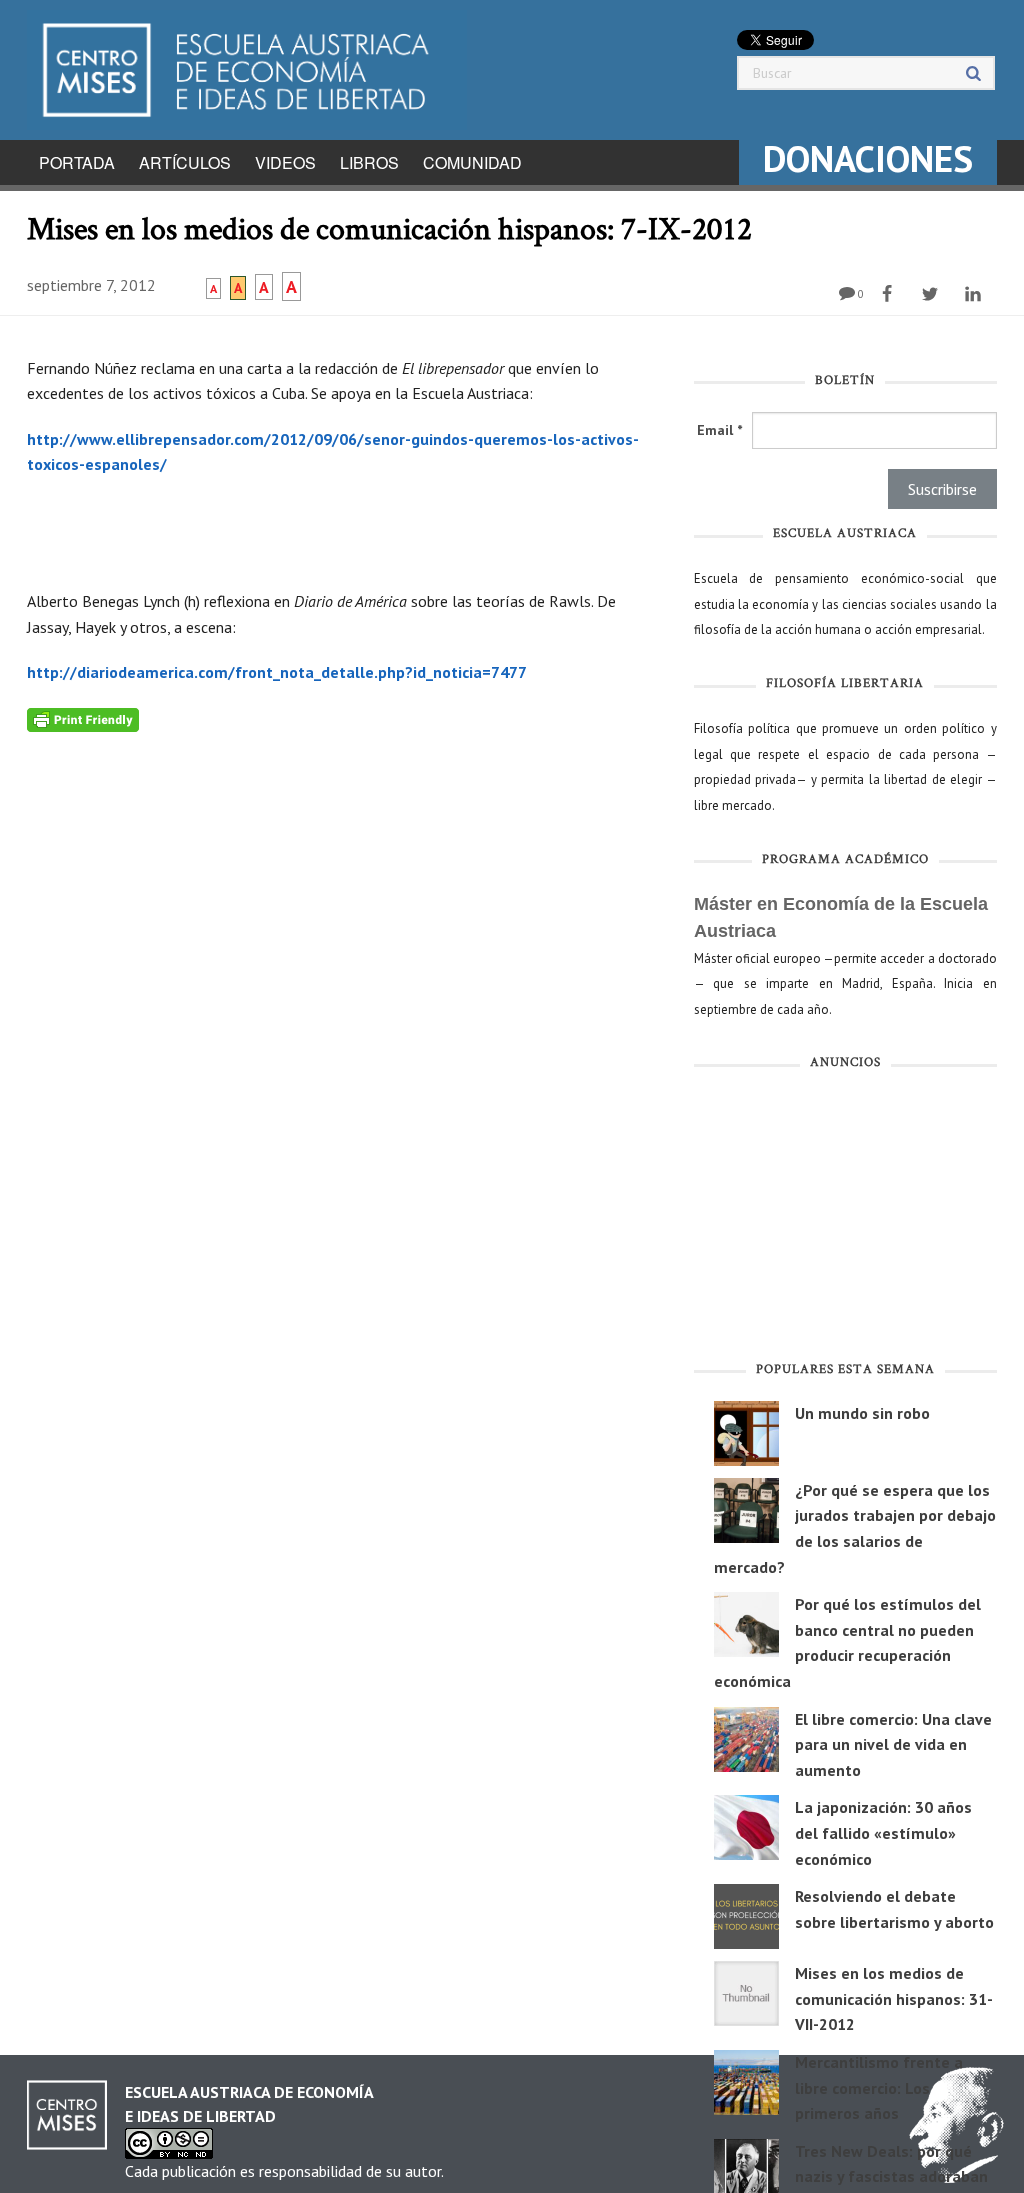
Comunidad (472, 162)
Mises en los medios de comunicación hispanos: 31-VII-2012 (894, 1998)
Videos (285, 162)
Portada (77, 162)
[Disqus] (345, 982)
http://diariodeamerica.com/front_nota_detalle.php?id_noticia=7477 (277, 672)
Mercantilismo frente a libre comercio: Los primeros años (879, 2087)
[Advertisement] (845, 1220)
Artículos (185, 162)
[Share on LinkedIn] (975, 294)
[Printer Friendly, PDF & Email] (83, 719)
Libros (369, 162)
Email (719, 430)
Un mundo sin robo (862, 1413)
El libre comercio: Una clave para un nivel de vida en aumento (893, 1744)
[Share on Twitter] (932, 294)
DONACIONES (868, 158)
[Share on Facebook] (889, 294)
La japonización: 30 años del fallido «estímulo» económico (883, 1832)
